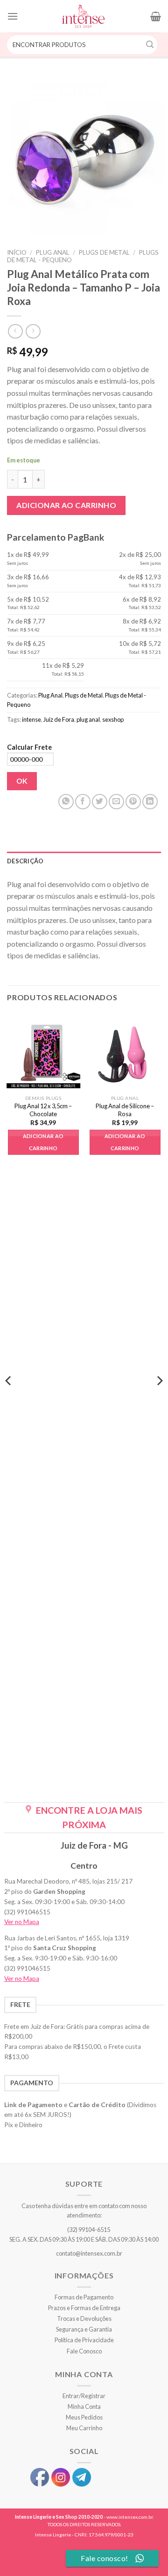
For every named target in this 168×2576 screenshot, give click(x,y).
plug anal (88, 719)
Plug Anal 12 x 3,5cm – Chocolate (43, 1110)
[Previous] (9, 1399)
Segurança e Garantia (84, 2329)
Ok (22, 781)
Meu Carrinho (84, 2428)
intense (31, 719)
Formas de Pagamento (84, 2297)
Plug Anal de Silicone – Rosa (125, 1110)
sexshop (113, 719)
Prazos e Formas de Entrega (84, 2308)
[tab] (84, 861)
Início (17, 252)
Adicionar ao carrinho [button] (43, 1142)
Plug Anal (52, 252)
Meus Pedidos (84, 2417)
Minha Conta (84, 2407)
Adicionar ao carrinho (66, 505)
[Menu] (13, 16)
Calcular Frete (29, 747)
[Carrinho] (156, 16)
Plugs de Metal (104, 252)
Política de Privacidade (84, 2340)
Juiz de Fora (59, 719)
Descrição (25, 861)
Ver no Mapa (22, 1922)
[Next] (159, 1399)
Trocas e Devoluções (84, 2318)
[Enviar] (150, 45)
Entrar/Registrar (84, 2396)
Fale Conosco (84, 2351)
